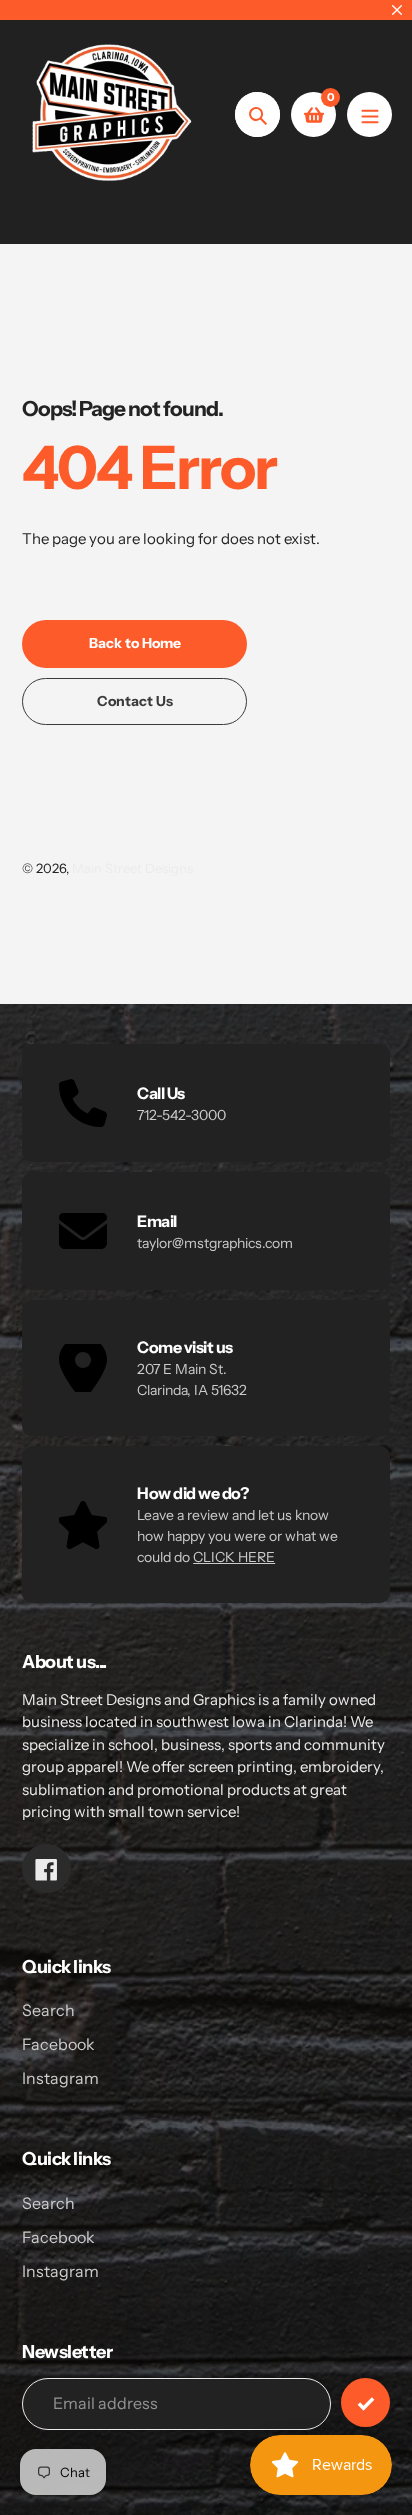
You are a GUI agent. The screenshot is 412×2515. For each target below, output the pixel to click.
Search (48, 2010)
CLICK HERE (234, 1557)
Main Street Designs (132, 868)
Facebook (58, 2044)
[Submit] (365, 2402)
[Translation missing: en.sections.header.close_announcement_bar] (397, 10)
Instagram (60, 2078)
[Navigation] (369, 114)
